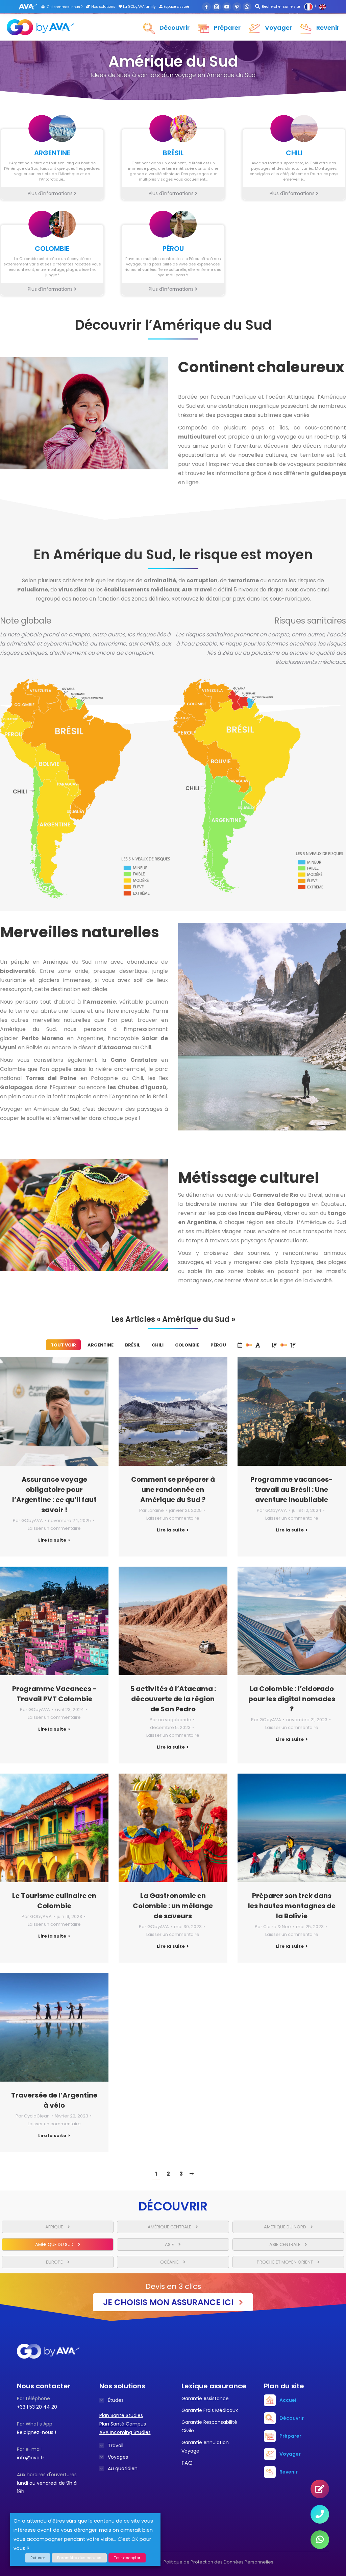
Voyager (290, 2454)
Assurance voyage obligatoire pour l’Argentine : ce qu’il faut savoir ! (54, 1495)
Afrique (55, 2227)
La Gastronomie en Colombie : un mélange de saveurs (173, 1906)
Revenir (289, 2472)
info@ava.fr (31, 2458)
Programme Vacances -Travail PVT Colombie (54, 1694)
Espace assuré (176, 7)
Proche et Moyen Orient (285, 2262)
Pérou (218, 1345)
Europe (55, 2262)
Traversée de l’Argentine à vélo (54, 2100)
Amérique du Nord (286, 2227)
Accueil (289, 2400)
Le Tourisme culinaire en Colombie (54, 1901)
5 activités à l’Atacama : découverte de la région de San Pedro (173, 1699)
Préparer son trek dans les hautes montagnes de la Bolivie (292, 1906)
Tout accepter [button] (127, 2558)
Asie (170, 2244)
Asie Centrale (285, 2244)
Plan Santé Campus (123, 2424)
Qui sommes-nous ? (65, 7)
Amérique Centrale (170, 2227)
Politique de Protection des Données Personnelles (218, 2562)
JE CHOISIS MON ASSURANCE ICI (169, 2302)
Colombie (187, 1345)
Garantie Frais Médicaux (210, 2410)
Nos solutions (103, 7)
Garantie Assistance (205, 2398)
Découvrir (292, 2418)
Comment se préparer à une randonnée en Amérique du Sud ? (173, 1490)
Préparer (290, 2436)
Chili (158, 1345)
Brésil (133, 1345)
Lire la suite (52, 1540)
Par (28, 1520)
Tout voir (63, 1345)
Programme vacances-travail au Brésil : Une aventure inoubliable (292, 1490)
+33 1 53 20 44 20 (37, 2407)
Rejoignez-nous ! (36, 2432)
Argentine (101, 1345)
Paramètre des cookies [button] (79, 2558)
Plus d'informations (51, 193)
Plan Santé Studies (121, 2415)
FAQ (187, 2463)
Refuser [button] (38, 2558)
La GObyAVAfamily (139, 7)
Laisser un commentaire (54, 1528)
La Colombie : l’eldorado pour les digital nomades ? (292, 1699)
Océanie (170, 2262)
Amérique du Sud (55, 2244)
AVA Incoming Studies (125, 2432)
